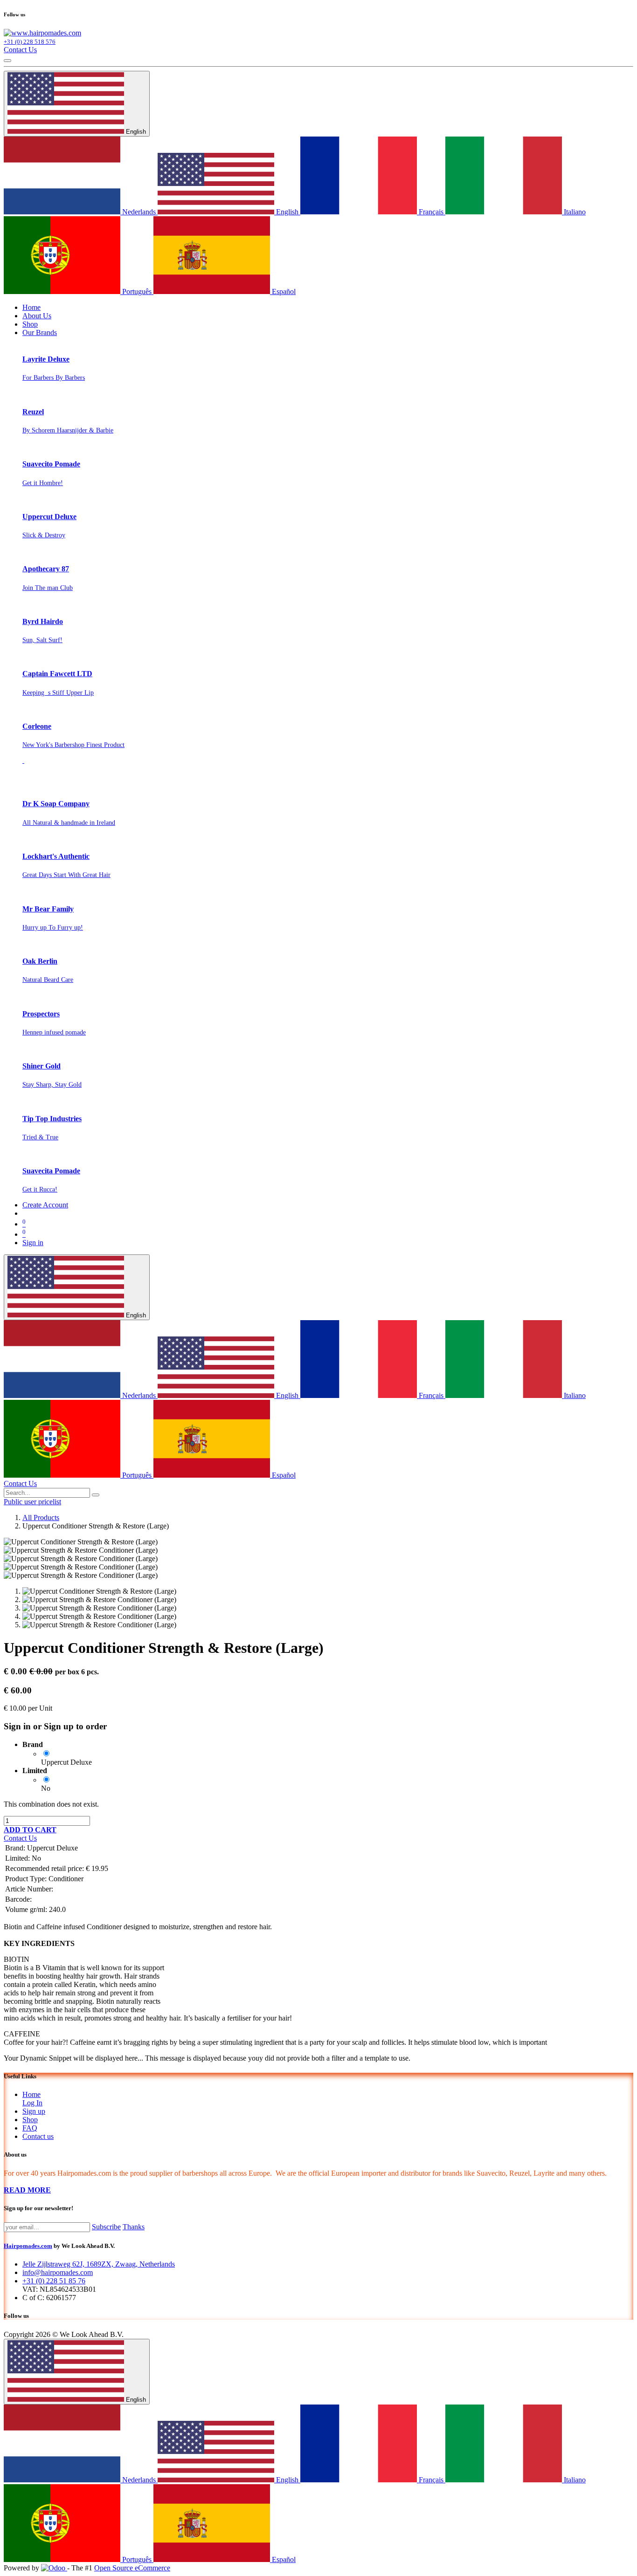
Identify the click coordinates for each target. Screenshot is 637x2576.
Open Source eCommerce (132, 2568)
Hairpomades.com (28, 2246)
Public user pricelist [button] (32, 1502)
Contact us (38, 2136)
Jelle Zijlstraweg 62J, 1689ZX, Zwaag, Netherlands (99, 2264)
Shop (30, 2120)
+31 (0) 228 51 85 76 (54, 2281)
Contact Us (20, 50)
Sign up (34, 2111)
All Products (41, 1518)
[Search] (96, 1495)
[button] (30, 1830)
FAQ (30, 2128)
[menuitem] (31, 307)
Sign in (33, 1243)
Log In (32, 2103)
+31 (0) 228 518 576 (30, 42)
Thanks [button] (134, 2227)
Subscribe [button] (106, 2227)
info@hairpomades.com (58, 2272)
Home (31, 2094)
